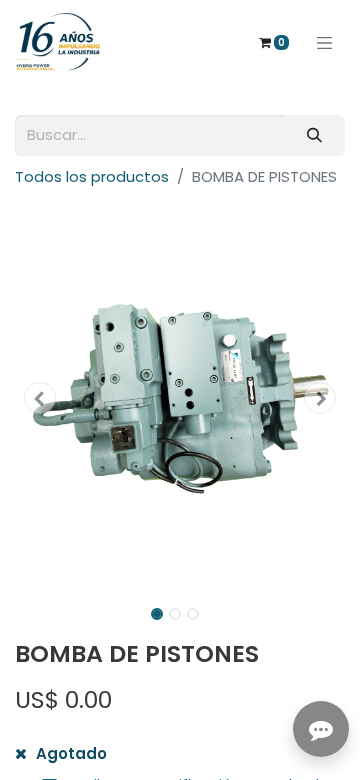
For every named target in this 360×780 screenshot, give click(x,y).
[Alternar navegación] (325, 42)
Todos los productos (92, 176)
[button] (40, 398)
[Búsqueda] (315, 135)
